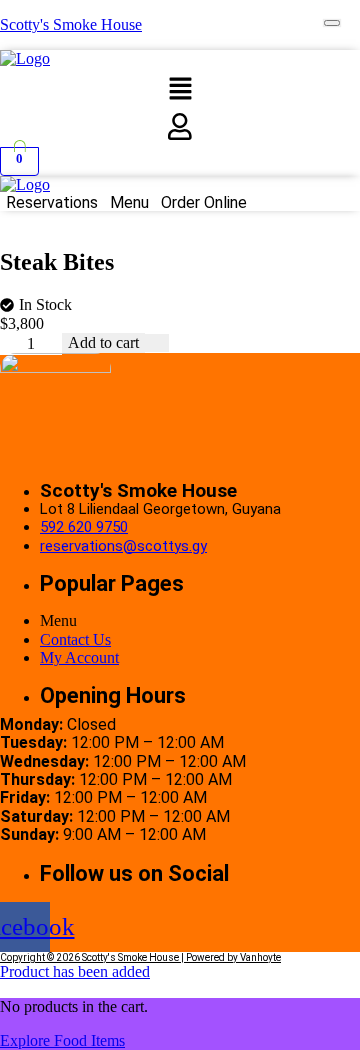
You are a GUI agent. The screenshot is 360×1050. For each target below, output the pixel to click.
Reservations (52, 203)
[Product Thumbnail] (332, 23)
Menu (129, 203)
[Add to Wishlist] (157, 343)
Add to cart (103, 342)
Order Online (204, 203)
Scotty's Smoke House (71, 24)
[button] (180, 91)
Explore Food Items (62, 1040)
